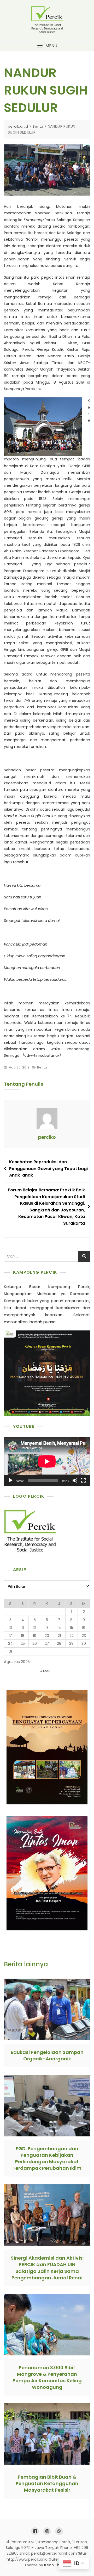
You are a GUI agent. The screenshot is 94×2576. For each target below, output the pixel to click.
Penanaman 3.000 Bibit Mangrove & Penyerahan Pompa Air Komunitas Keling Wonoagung (47, 2377)
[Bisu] (75, 1480)
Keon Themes (57, 2565)
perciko (47, 1137)
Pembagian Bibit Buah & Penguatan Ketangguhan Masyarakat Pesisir (47, 2483)
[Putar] (11, 1480)
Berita (42, 1067)
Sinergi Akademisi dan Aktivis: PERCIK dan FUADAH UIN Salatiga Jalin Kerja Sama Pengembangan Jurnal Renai (47, 2268)
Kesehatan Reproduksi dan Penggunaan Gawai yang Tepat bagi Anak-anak (48, 1168)
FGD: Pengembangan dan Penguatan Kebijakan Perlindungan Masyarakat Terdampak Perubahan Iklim (47, 2158)
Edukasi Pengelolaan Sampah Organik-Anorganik (47, 2055)
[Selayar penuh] (83, 1480)
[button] (47, 46)
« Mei (45, 1671)
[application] (47, 1461)
